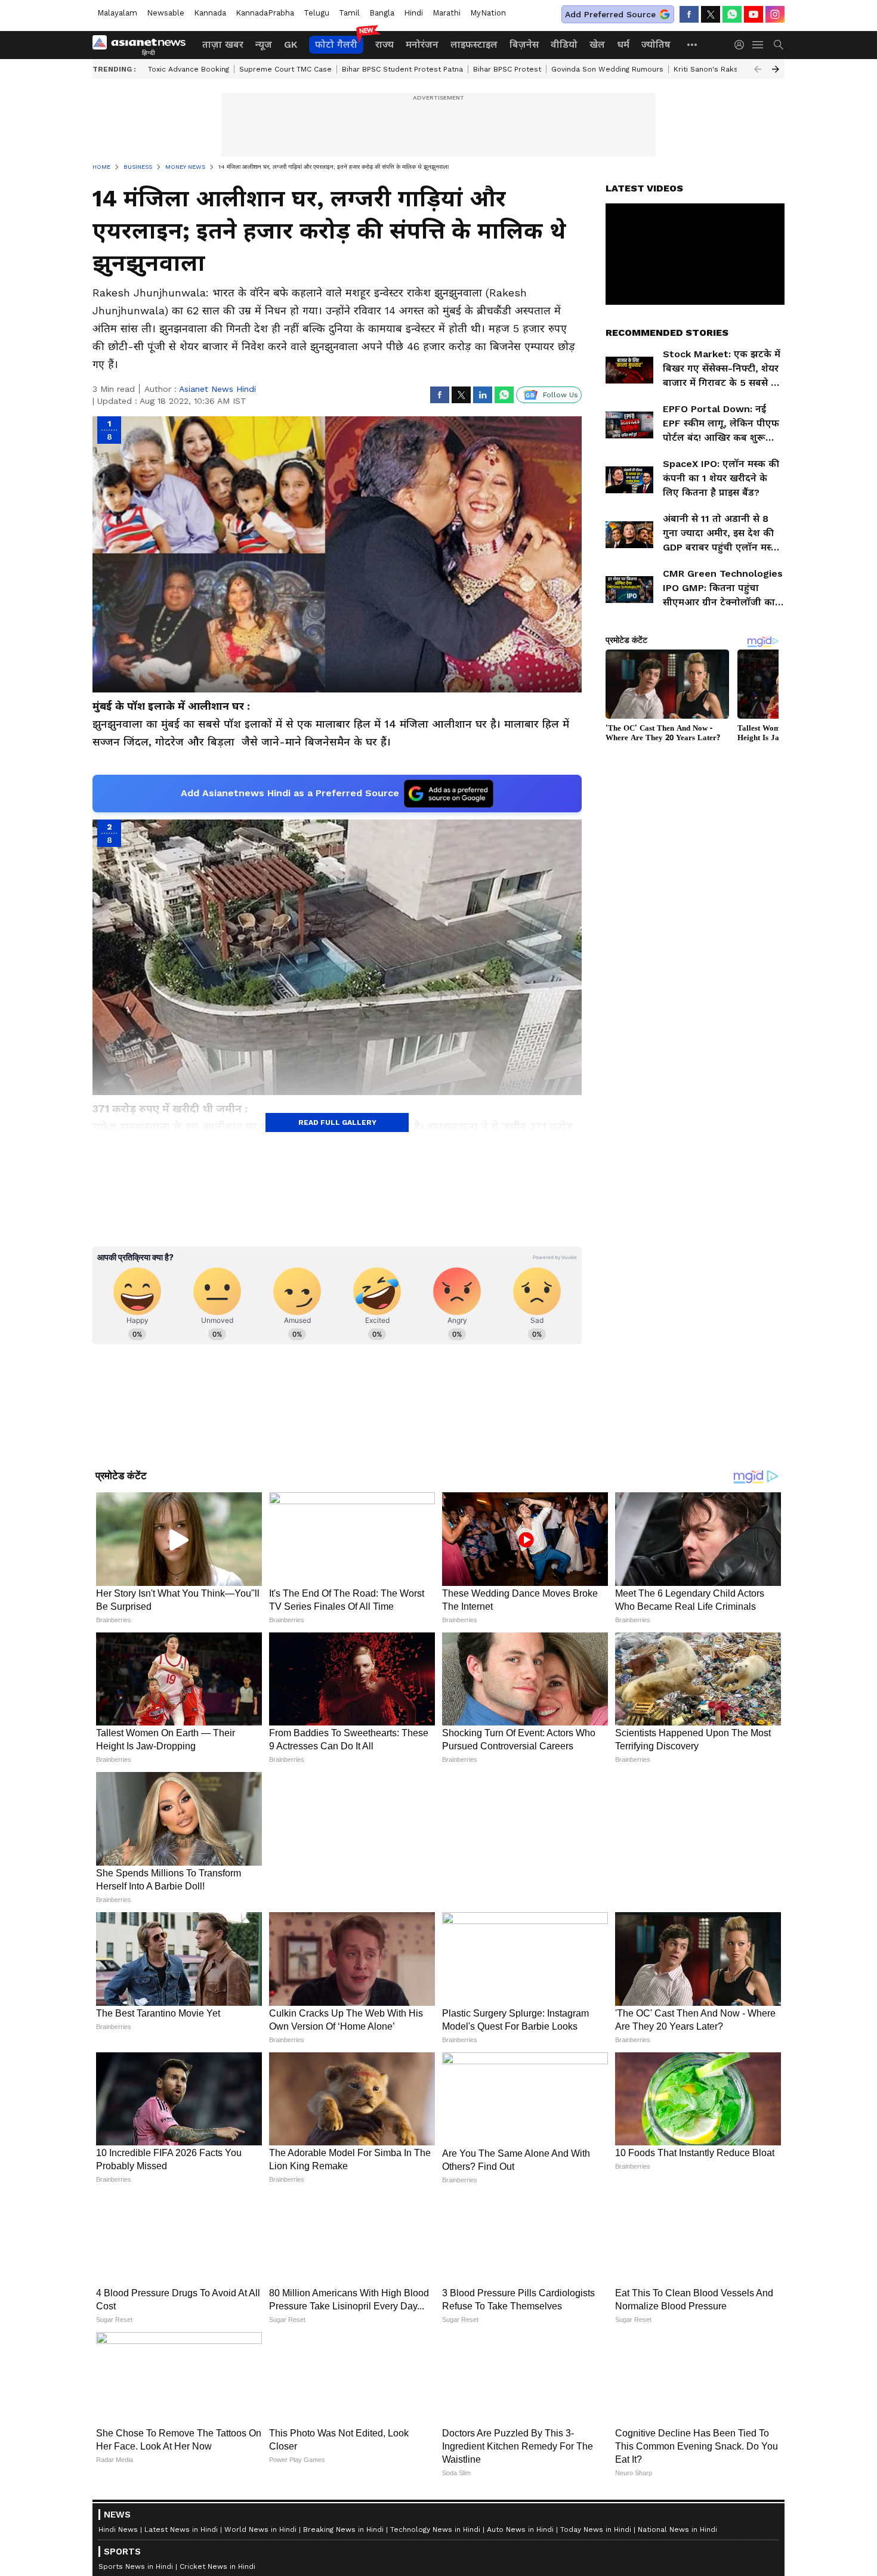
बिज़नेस (524, 44)
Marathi (447, 13)
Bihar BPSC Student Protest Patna (402, 69)
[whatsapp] (732, 14)
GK (291, 44)
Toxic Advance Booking (189, 69)
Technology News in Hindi (435, 2529)
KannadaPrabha (265, 13)
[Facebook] (689, 14)
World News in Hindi (260, 2529)
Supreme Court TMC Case (285, 69)
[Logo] (143, 45)
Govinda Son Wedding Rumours (607, 69)
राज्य (385, 44)
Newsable (166, 13)
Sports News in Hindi (136, 2566)
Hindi (413, 13)
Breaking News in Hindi (343, 2529)
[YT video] (754, 14)
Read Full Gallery (337, 1122)
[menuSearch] (779, 45)
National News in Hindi (677, 2529)
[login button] (742, 45)
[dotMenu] (693, 44)
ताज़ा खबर (223, 44)
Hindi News (118, 2529)
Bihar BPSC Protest (507, 69)
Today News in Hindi (596, 2529)
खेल (597, 44)
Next (776, 69)
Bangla (382, 13)
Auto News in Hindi (520, 2529)
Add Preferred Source (610, 14)
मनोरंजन (422, 44)
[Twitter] (711, 14)
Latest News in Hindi (181, 2529)
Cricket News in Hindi (217, 2566)
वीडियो (564, 44)
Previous (758, 69)
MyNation (488, 13)
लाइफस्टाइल (474, 44)
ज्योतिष (656, 44)
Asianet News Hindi (217, 389)
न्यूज (264, 44)
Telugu (316, 13)
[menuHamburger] (758, 45)
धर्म (623, 44)
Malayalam (117, 13)
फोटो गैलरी (336, 44)
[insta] (775, 14)
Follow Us (561, 395)
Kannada (210, 13)
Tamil (349, 13)
